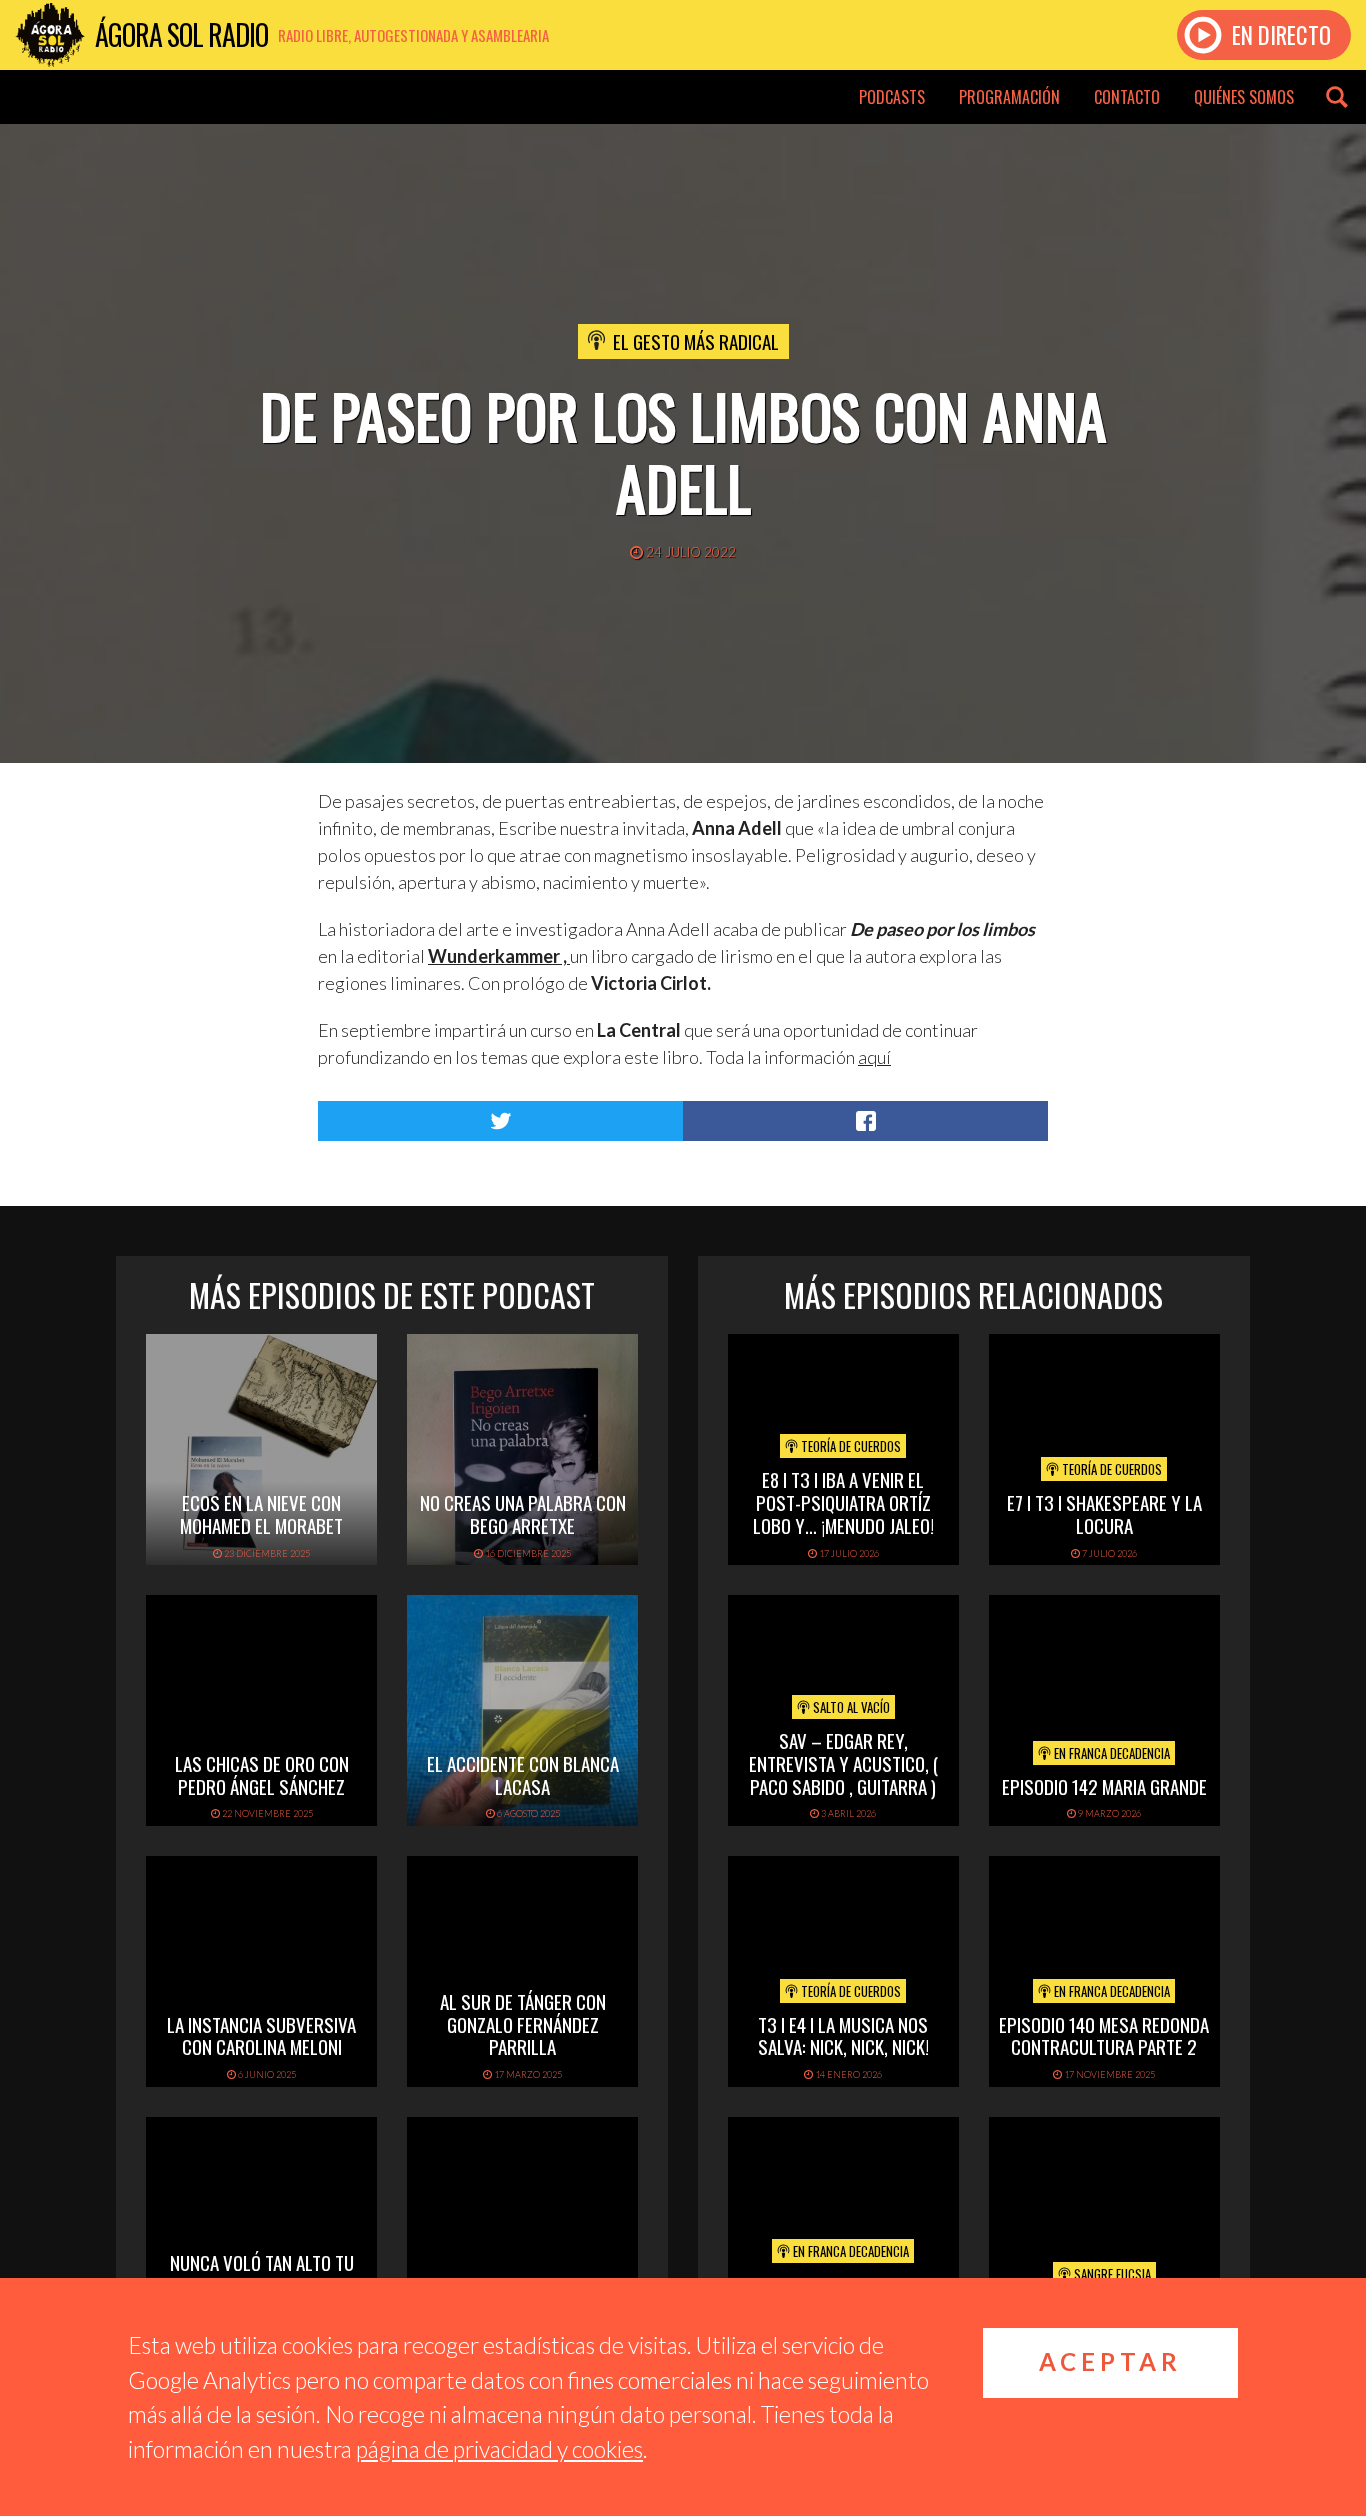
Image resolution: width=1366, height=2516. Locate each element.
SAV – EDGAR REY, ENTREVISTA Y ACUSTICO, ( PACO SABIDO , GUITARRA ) (843, 1763)
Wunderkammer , (497, 956)
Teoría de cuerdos (849, 1446)
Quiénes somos (1244, 97)
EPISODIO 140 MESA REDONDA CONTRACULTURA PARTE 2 (1104, 2035)
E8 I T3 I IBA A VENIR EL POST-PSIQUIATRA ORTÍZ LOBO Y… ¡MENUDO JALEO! (843, 1502)
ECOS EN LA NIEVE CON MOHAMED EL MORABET (261, 1513)
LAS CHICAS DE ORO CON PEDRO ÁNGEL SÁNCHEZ (262, 1774)
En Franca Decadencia (1110, 1753)
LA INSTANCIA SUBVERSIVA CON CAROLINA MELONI (261, 2035)
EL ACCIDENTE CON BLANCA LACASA (523, 1774)
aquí (874, 1057)
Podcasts (892, 97)
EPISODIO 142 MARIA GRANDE (1104, 1786)
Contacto (1127, 97)
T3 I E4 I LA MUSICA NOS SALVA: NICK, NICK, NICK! (843, 2035)
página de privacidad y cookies (499, 2449)
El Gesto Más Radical (696, 341)
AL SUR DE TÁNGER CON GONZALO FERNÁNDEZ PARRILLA (523, 2024)
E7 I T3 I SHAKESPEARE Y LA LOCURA (1104, 1513)
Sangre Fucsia (1111, 2274)
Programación (1009, 97)
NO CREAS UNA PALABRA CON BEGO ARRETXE (523, 1513)
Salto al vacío (850, 1707)
